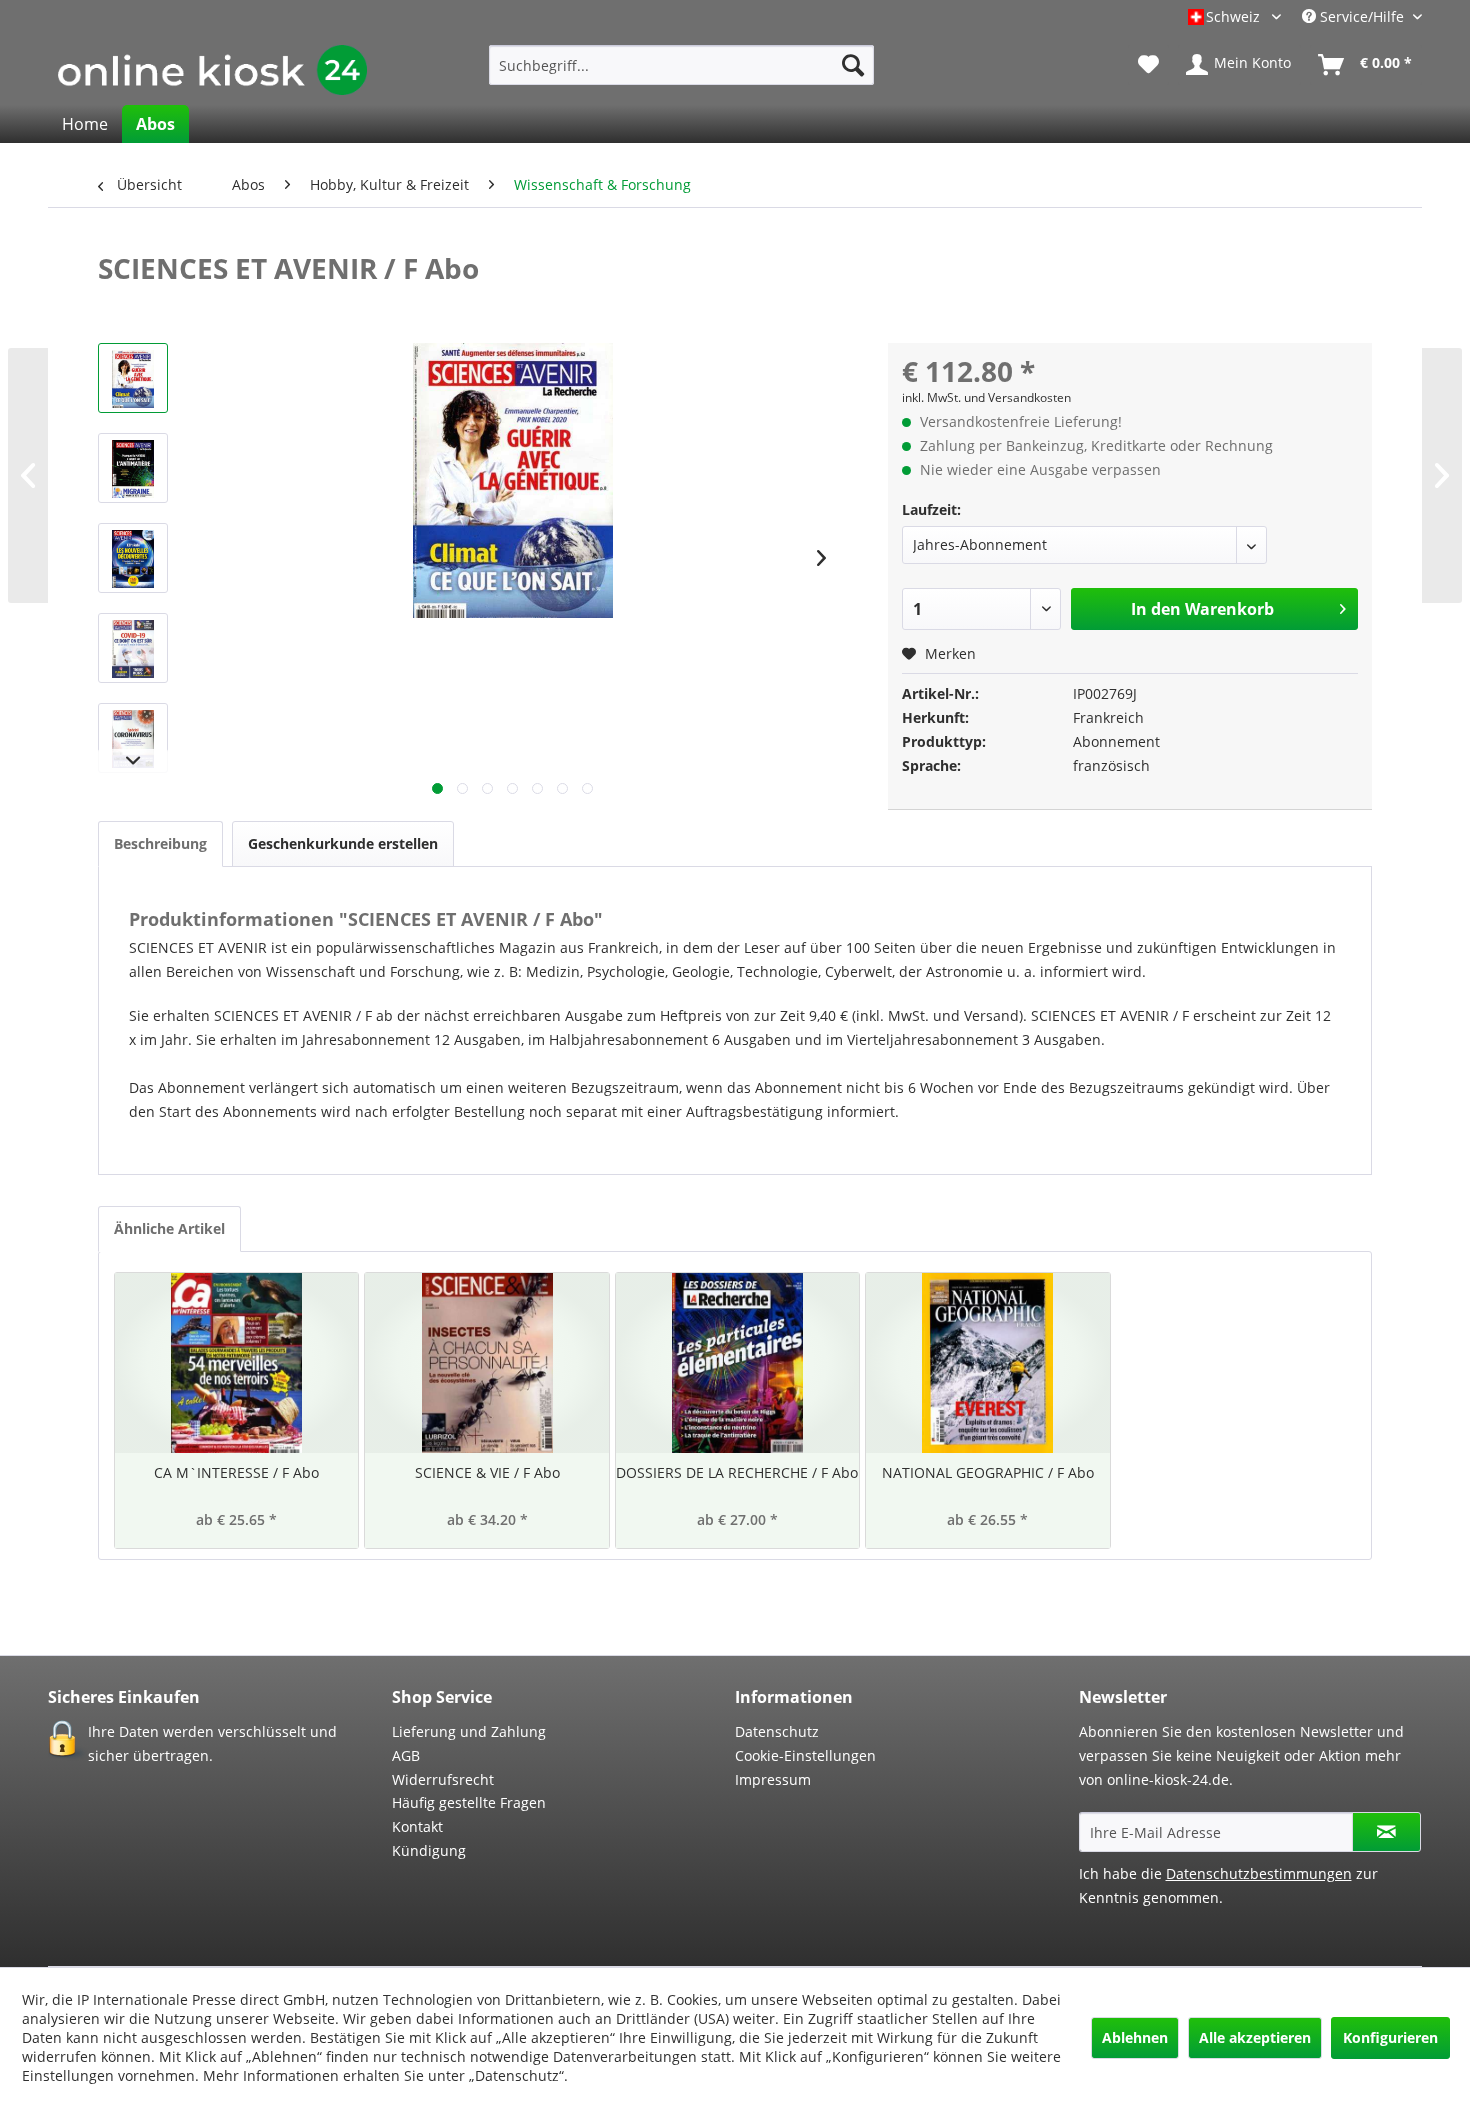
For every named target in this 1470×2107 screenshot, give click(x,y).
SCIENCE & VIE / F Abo (487, 1472)
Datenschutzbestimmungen (1259, 1873)
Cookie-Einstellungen (805, 1755)
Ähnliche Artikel (169, 1228)
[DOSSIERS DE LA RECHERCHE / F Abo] (737, 1363)
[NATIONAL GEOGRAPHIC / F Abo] (987, 1363)
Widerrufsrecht (443, 1779)
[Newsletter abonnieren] (1386, 1832)
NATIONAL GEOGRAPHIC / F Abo (988, 1472)
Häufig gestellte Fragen (469, 1802)
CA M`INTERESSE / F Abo (236, 1472)
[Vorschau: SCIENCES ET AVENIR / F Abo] (133, 378)
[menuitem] (681, 65)
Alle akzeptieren (1255, 2037)
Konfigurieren (1390, 2037)
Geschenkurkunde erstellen (343, 843)
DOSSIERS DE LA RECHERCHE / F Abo (737, 1472)
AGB (406, 1755)
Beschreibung (160, 843)
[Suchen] (853, 65)
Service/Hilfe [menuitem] (1362, 16)
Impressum (773, 1779)
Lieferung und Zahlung (469, 1731)
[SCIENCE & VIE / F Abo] (486, 1363)
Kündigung (429, 1850)
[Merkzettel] (1148, 65)
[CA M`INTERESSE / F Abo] (236, 1363)
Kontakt (417, 1826)
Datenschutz (777, 1731)
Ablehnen (1135, 2037)
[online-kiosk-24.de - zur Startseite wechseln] (212, 70)
